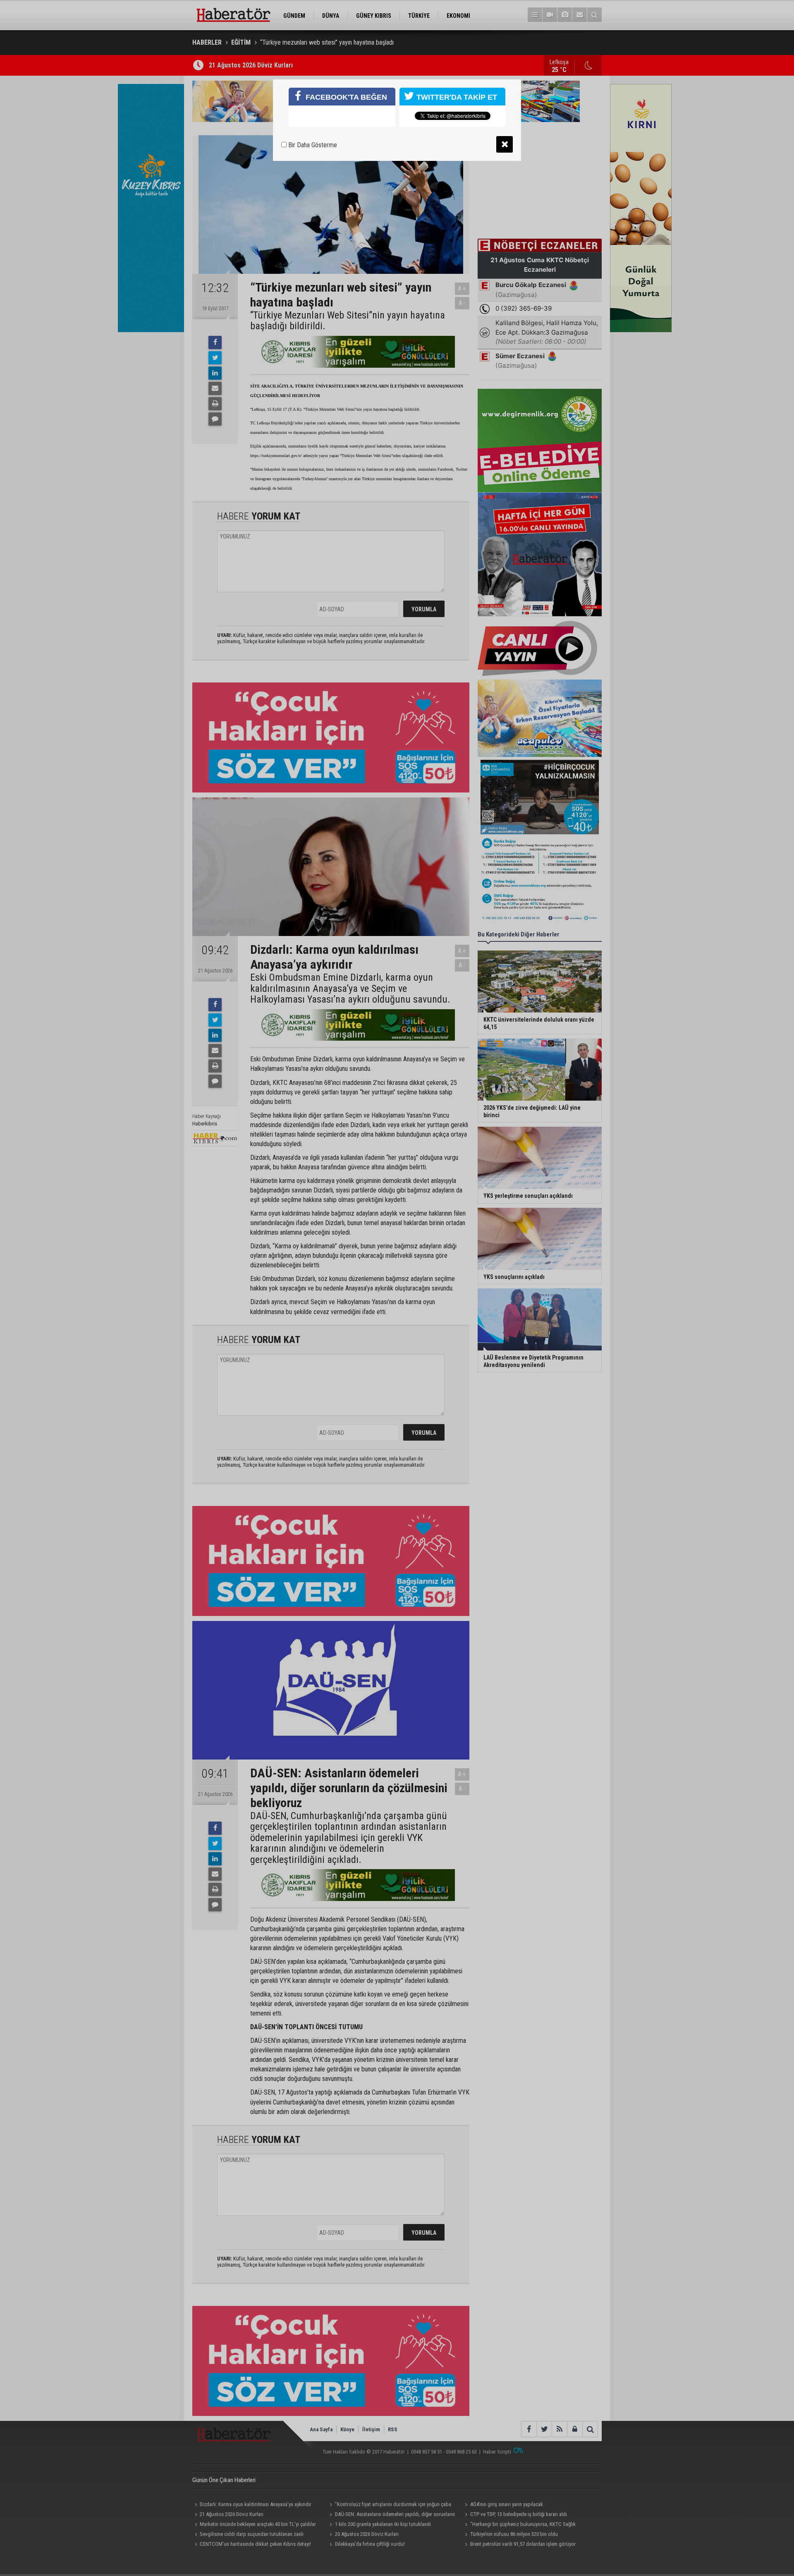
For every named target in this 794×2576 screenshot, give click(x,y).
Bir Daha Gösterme (312, 145)
